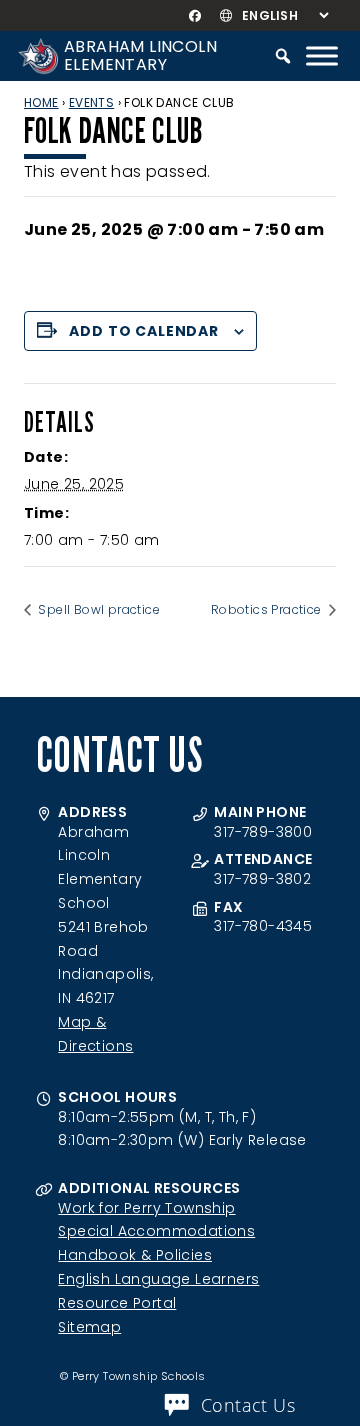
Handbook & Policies (135, 1255)
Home (41, 102)
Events (91, 102)
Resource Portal (117, 1303)
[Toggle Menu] (322, 55)
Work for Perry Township (146, 1208)
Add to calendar (144, 331)
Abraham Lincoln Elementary (140, 55)
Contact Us (248, 1405)
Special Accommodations (156, 1231)
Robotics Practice (268, 609)
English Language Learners (158, 1279)
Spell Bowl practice (97, 609)
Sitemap (89, 1327)
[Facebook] (194, 16)
